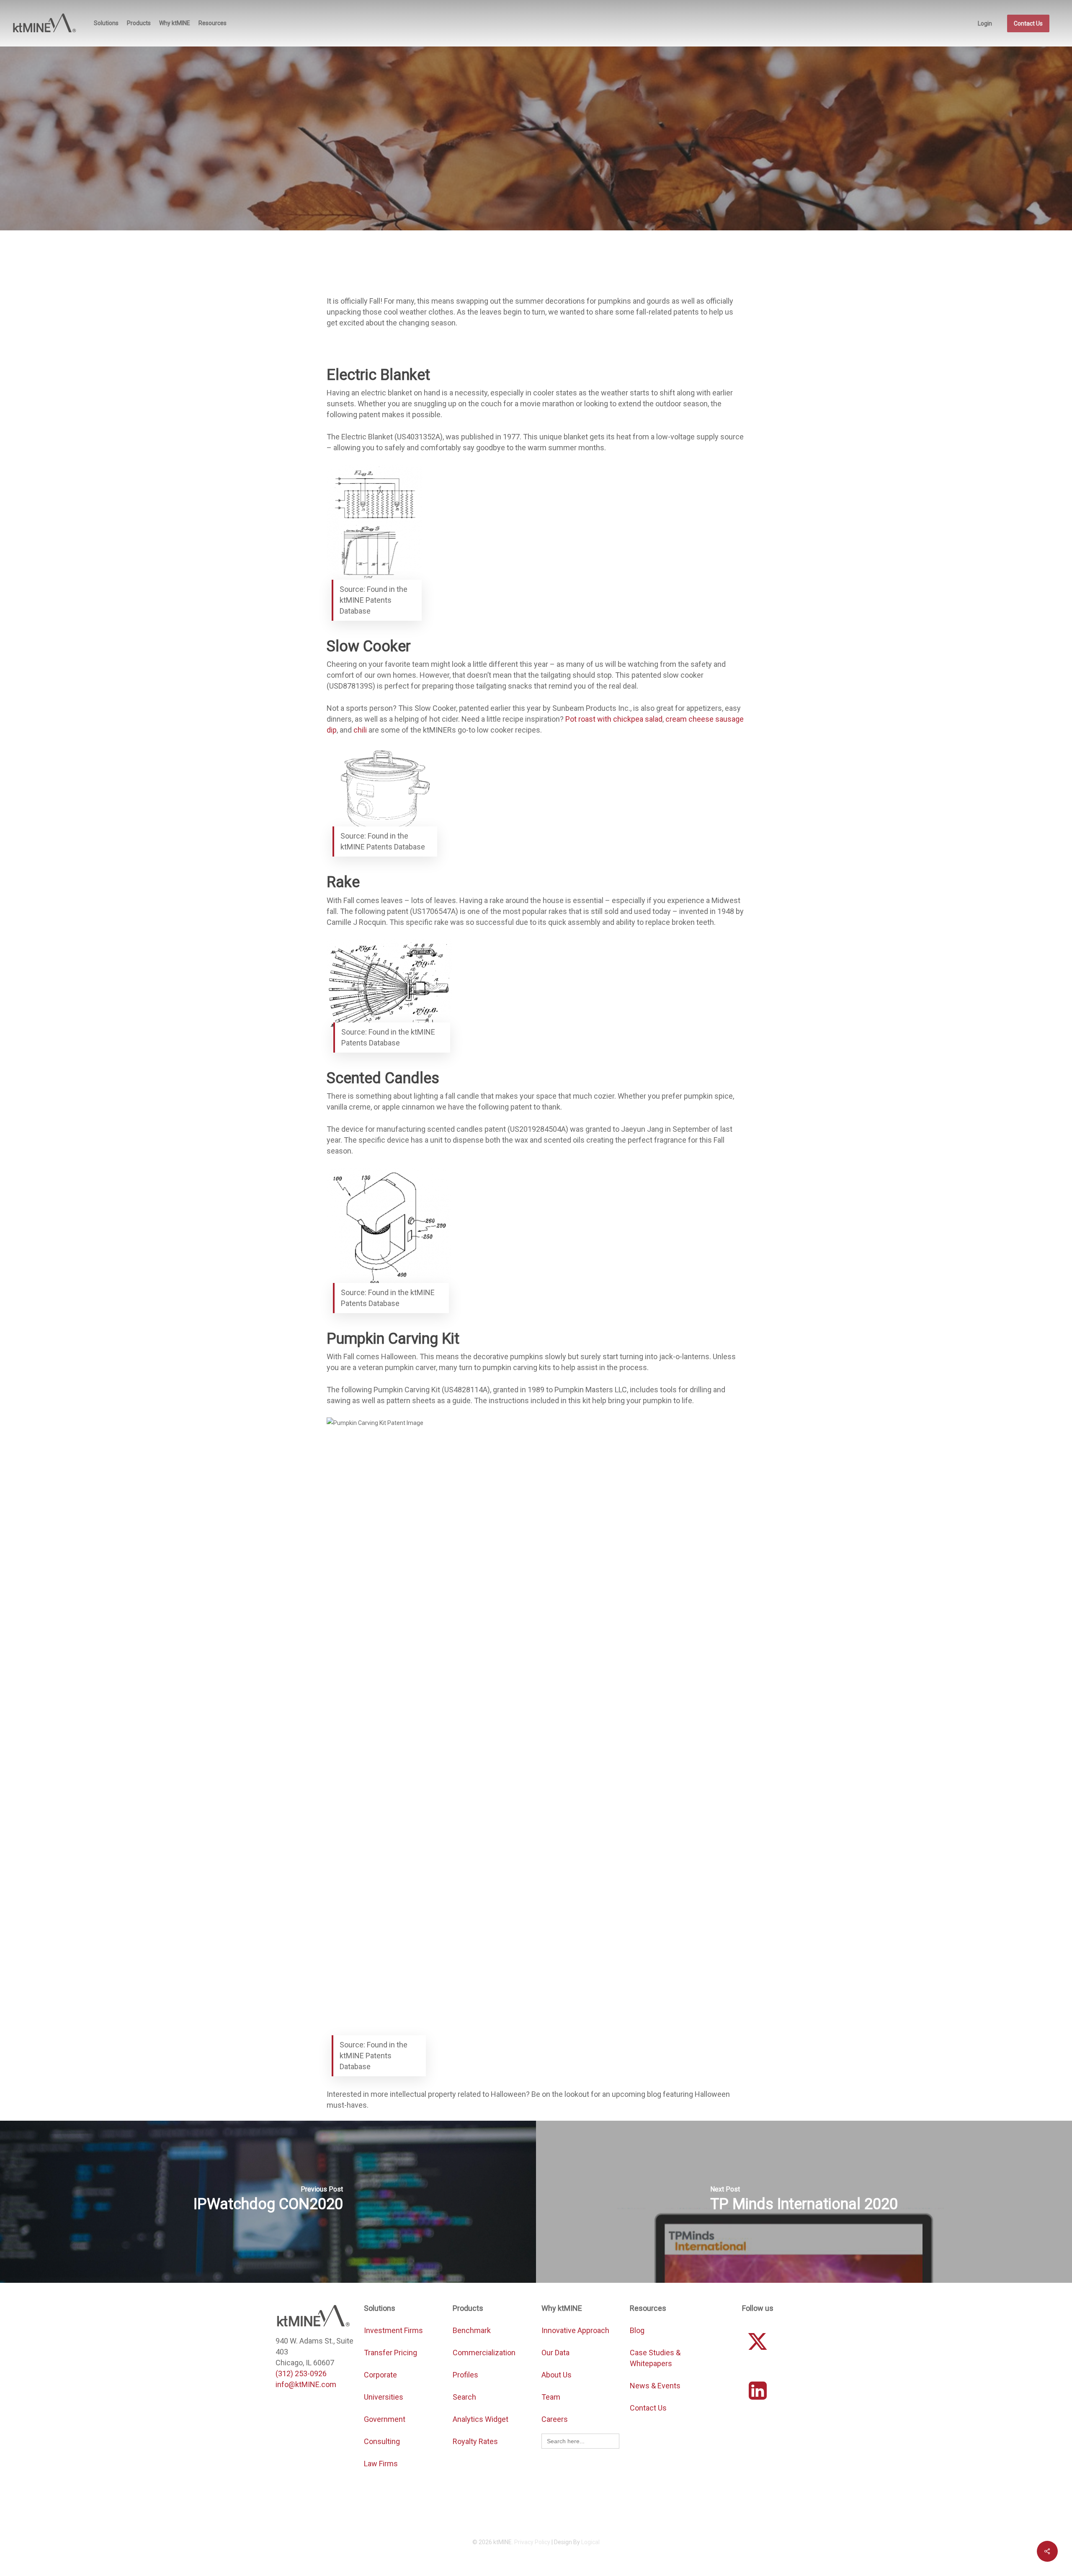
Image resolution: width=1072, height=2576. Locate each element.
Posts (580, 186)
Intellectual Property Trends (521, 186)
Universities (384, 2397)
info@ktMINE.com (306, 2384)
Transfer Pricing (390, 2353)
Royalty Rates (475, 2441)
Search (464, 2397)
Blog (637, 2330)
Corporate (380, 2375)
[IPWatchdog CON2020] (268, 2202)
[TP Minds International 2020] (804, 2202)
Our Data (555, 2353)
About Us (557, 2375)
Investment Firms (393, 2330)
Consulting (382, 2441)
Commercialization (485, 2353)
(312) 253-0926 (301, 2373)
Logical (590, 2542)
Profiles (466, 2375)
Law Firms (381, 2464)
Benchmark (472, 2330)
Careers (555, 2419)
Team (551, 2397)
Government (385, 2419)
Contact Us (648, 2408)
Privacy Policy (532, 2542)
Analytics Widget (481, 2419)
